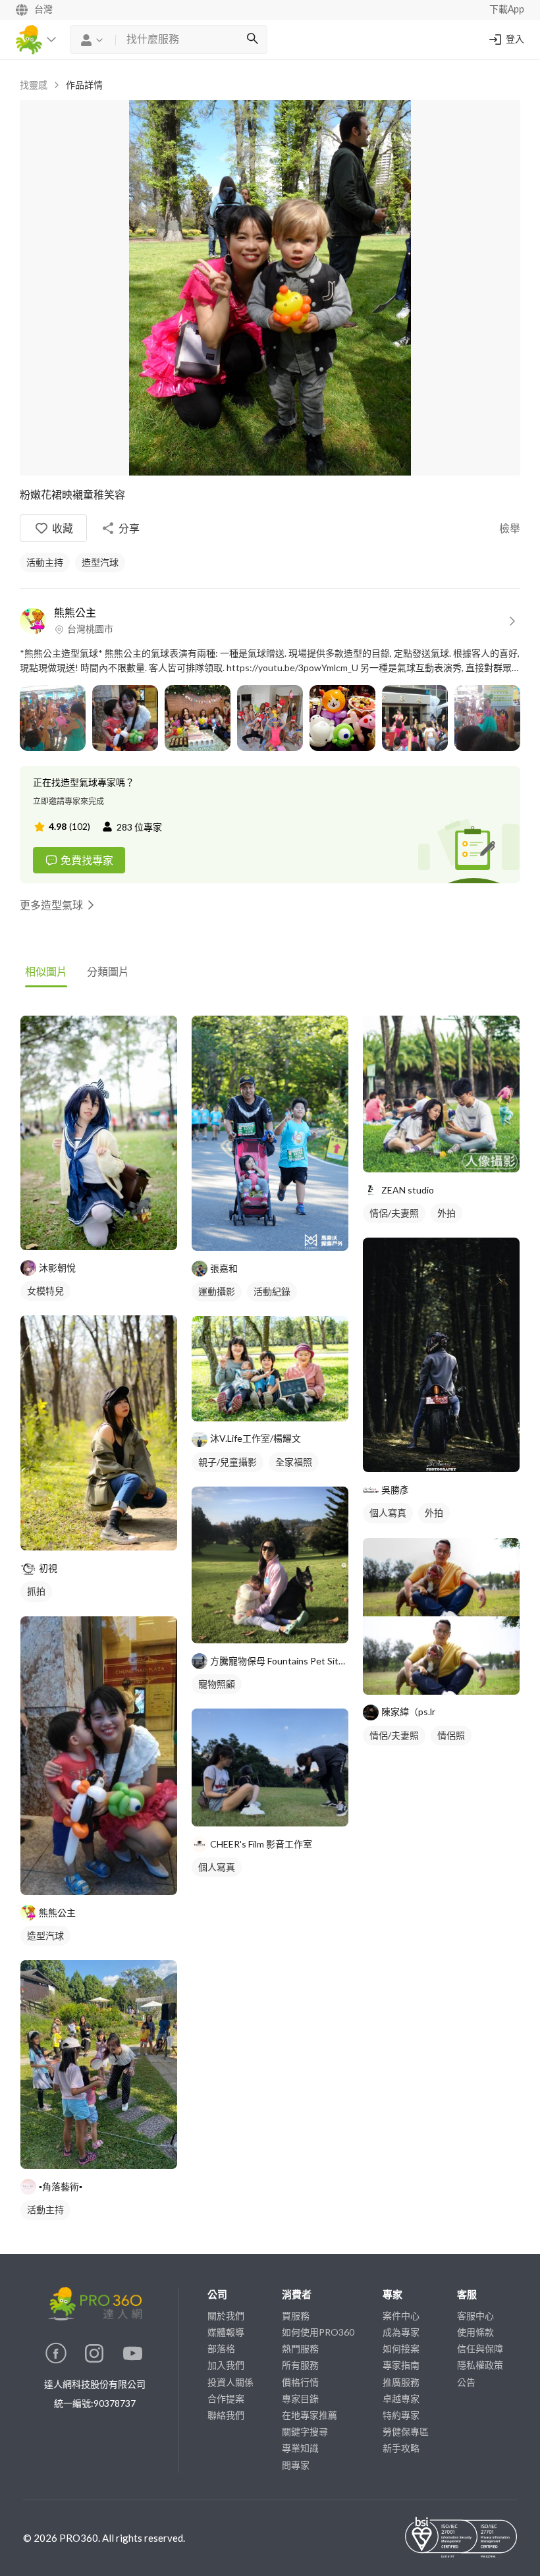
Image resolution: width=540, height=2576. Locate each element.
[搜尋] (252, 40)
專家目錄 (300, 2398)
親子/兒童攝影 (228, 1462)
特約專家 (401, 2415)
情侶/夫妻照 (394, 1213)
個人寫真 (217, 1867)
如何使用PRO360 (318, 2332)
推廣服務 (401, 2382)
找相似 (119, 1233)
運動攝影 (217, 1291)
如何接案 (401, 2348)
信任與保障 (480, 2348)
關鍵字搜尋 (305, 2431)
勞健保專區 (406, 2431)
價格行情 (300, 2382)
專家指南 (401, 2365)
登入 (515, 40)
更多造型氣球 (51, 905)
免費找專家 (87, 860)
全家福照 (294, 1462)
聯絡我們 (226, 2415)
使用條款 (475, 2332)
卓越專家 (401, 2398)
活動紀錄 (272, 1291)
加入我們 (226, 2365)
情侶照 (451, 1735)
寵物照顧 (217, 1684)
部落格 (221, 2348)
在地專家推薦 (310, 2415)
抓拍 (36, 1591)
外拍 (446, 1213)
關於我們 (226, 2316)
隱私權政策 (480, 2365)
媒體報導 (226, 2332)
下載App (507, 10)
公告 (466, 2382)
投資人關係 (230, 2382)
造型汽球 (100, 562)
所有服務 (300, 2365)
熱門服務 (300, 2348)
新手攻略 (401, 2448)
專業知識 (300, 2448)
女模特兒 (45, 1291)
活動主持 (45, 562)
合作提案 (226, 2398)
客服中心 (475, 2316)
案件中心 (401, 2316)
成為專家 (401, 2332)
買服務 (296, 2316)
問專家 (296, 2465)
